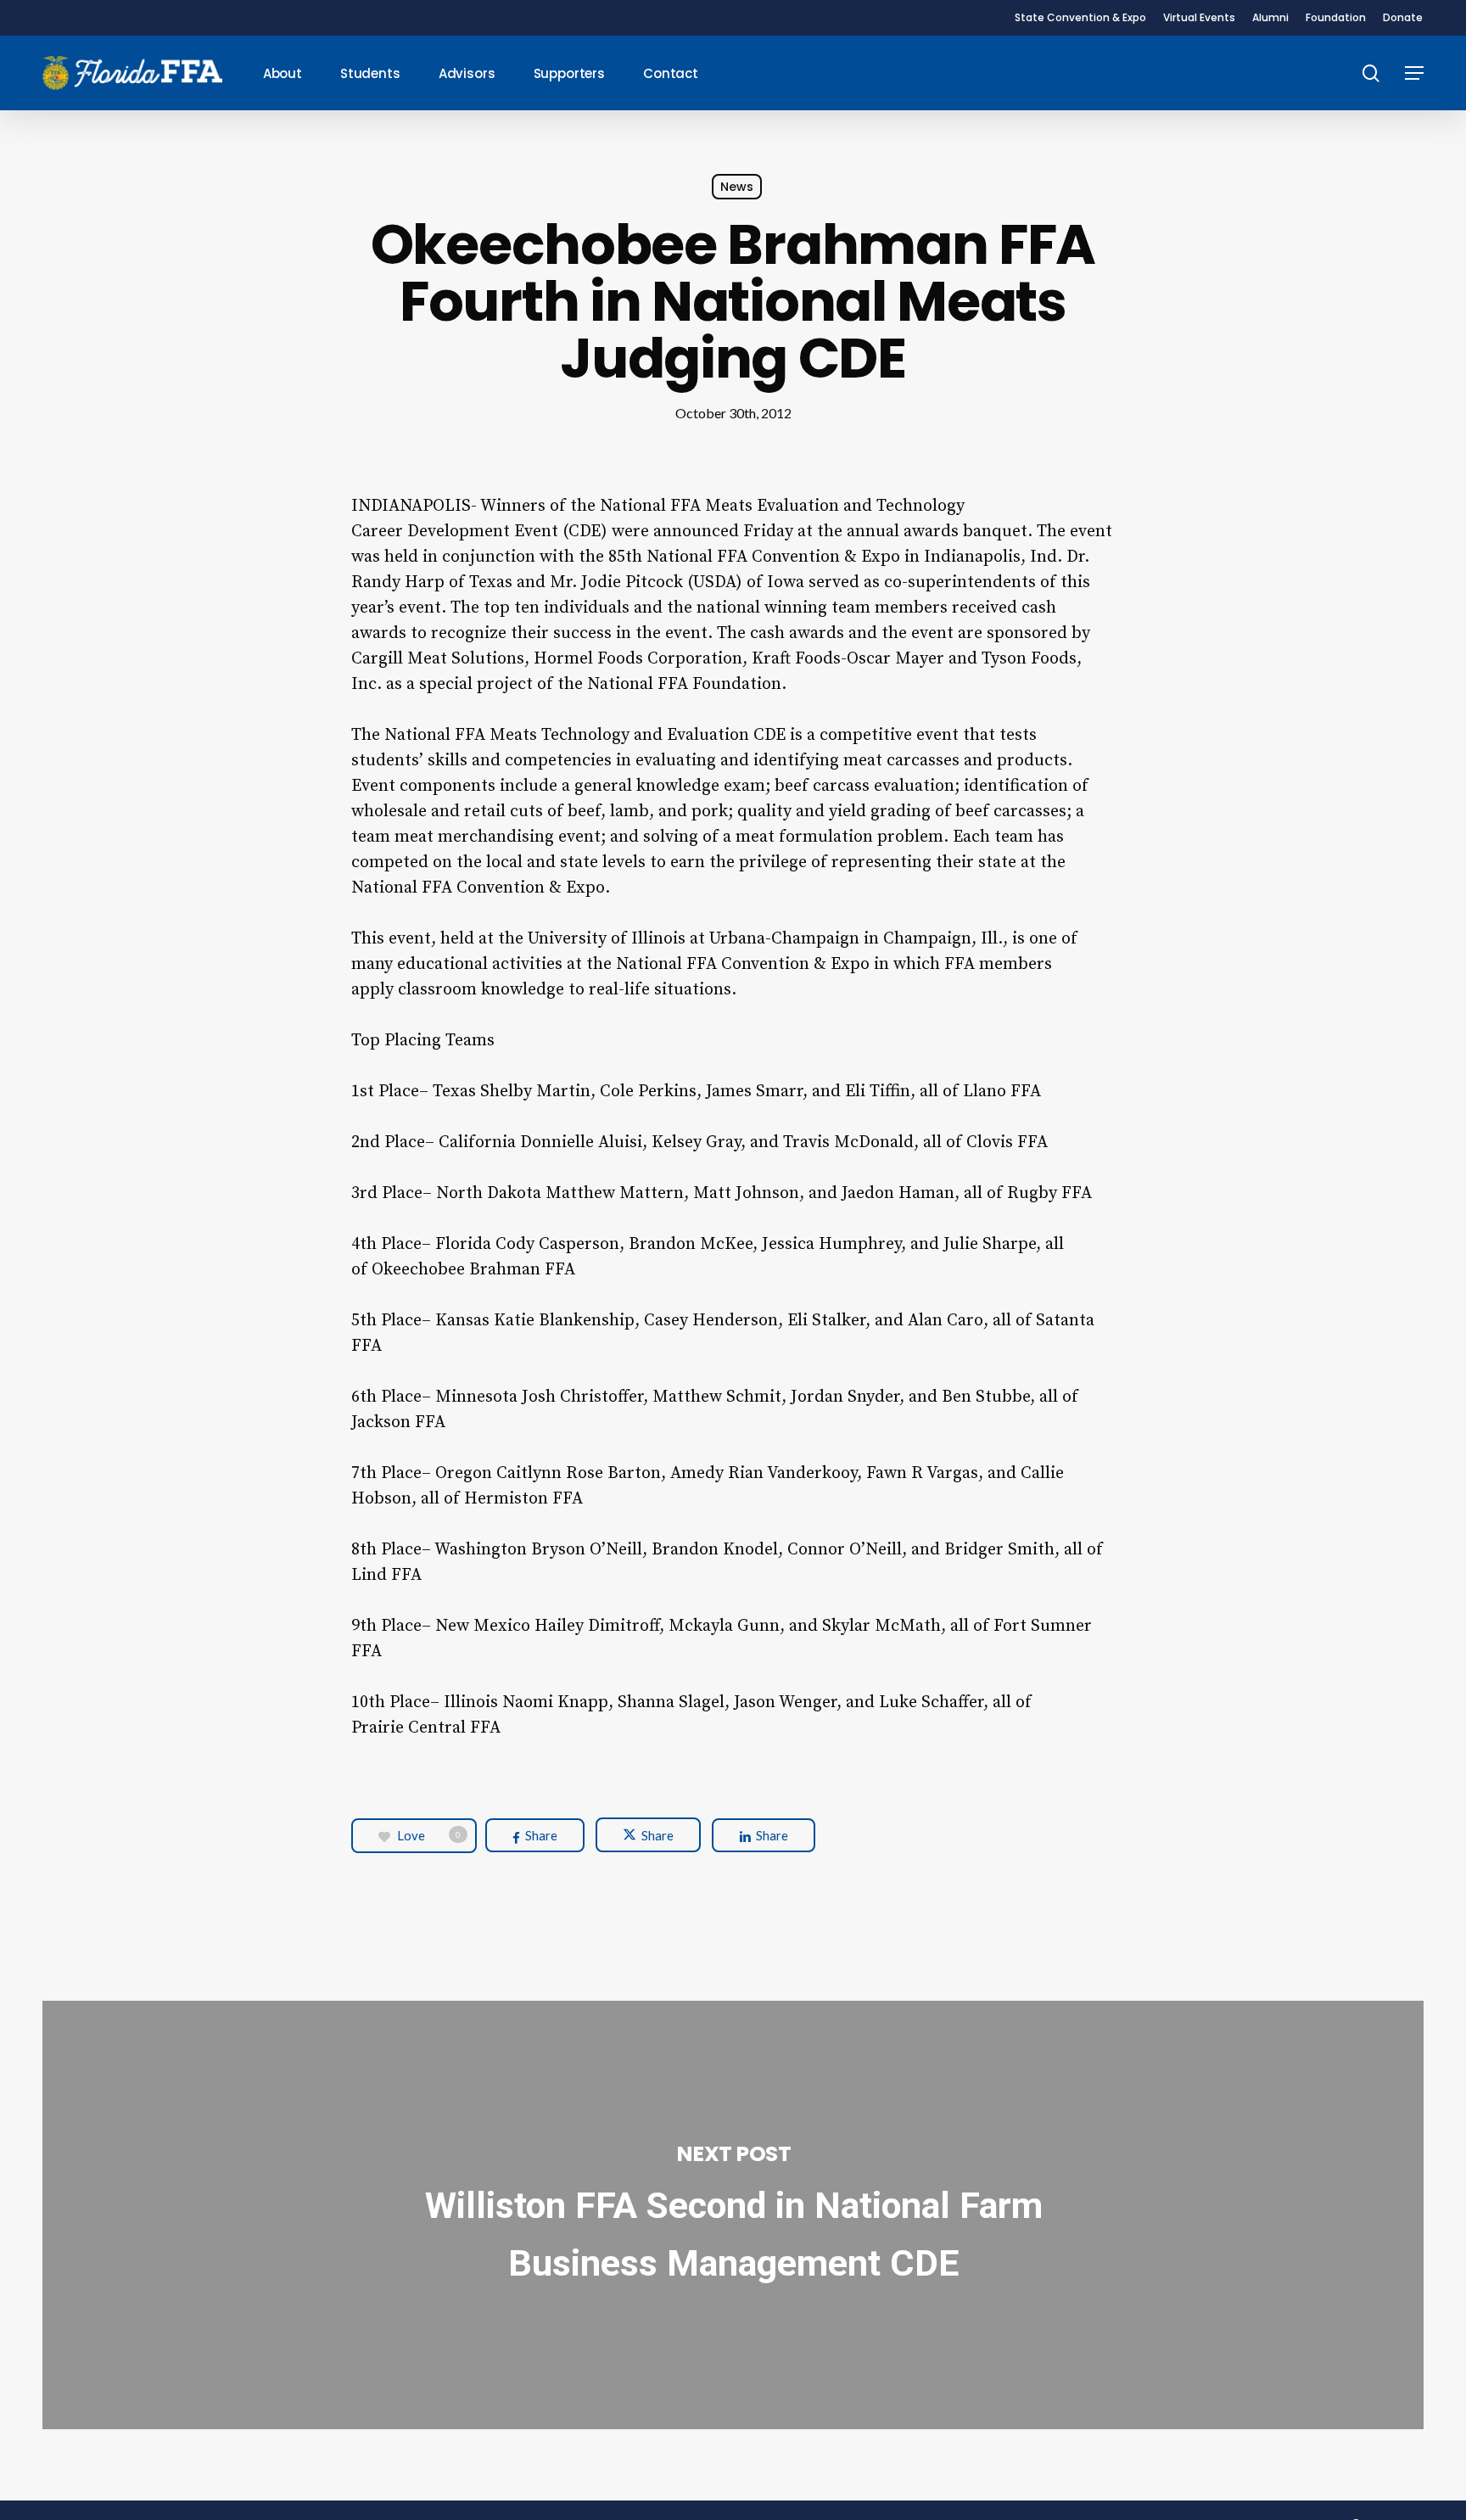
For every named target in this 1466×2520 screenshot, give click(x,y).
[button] (1414, 73)
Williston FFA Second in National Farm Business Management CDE (733, 2215)
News (737, 187)
